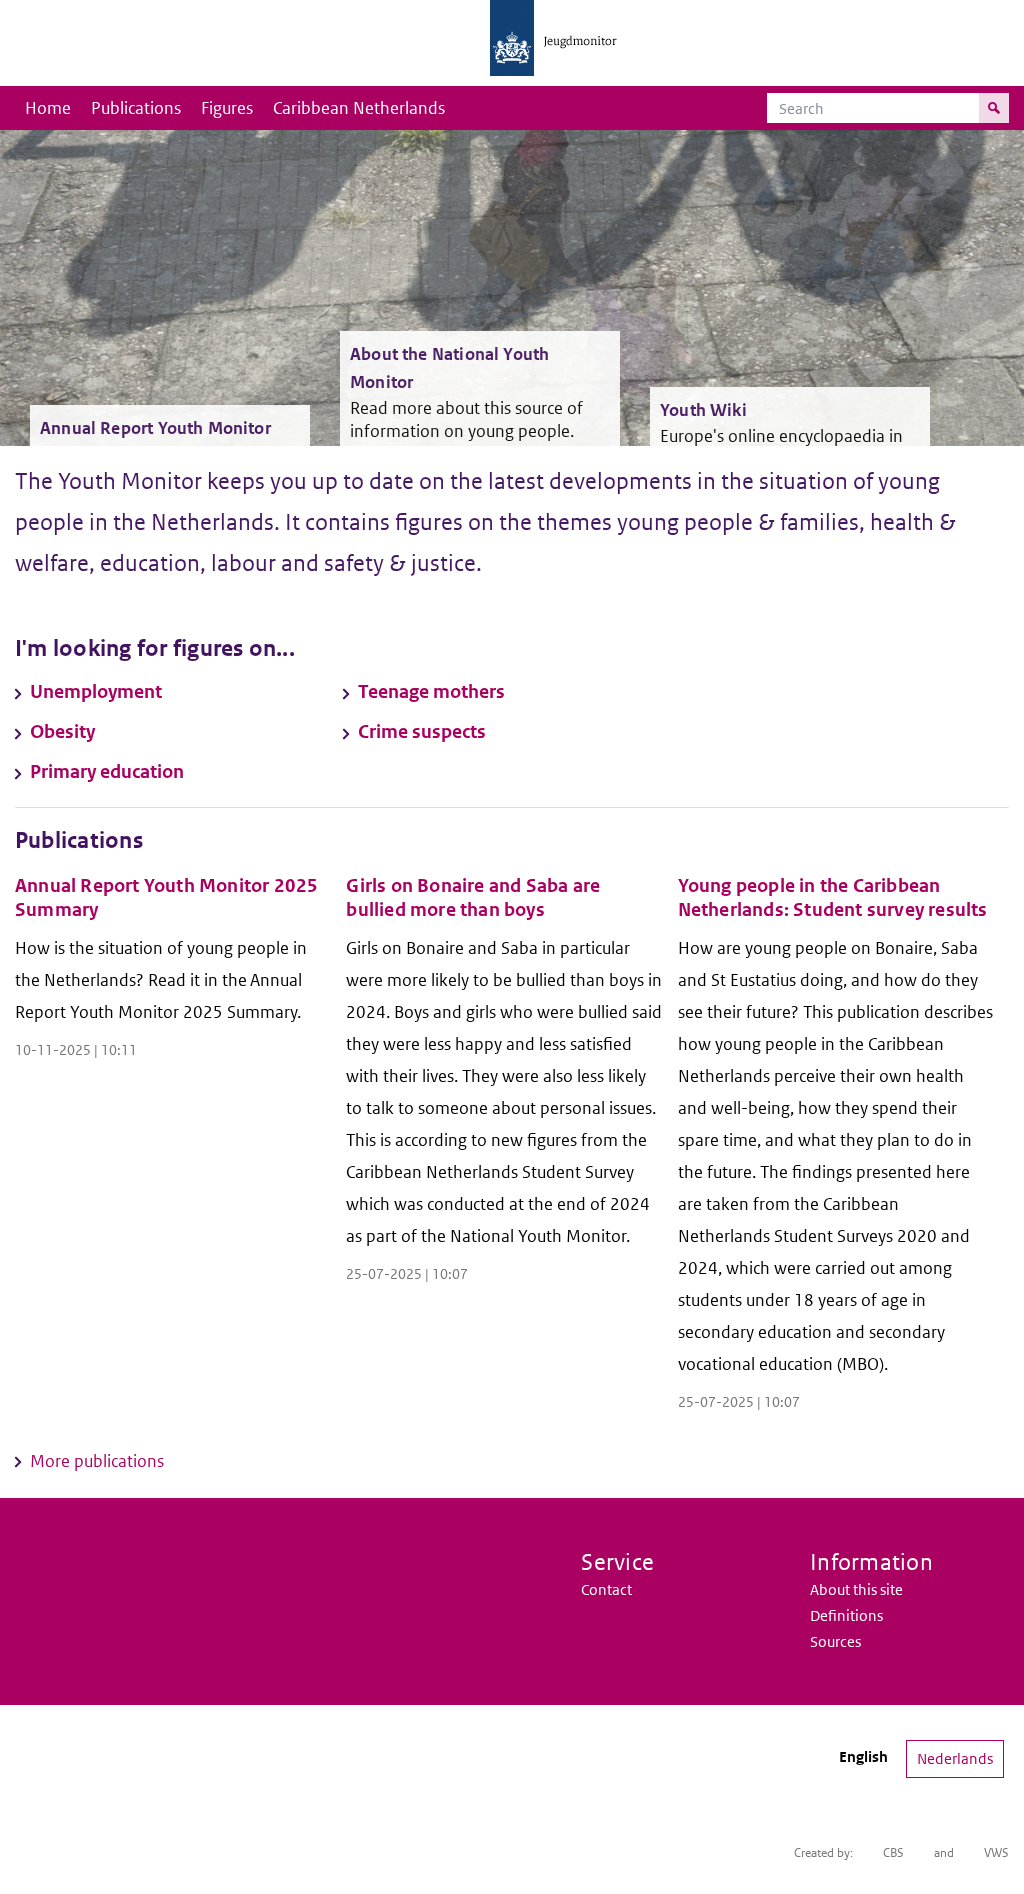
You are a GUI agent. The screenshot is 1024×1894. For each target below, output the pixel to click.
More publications (97, 1461)
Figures (227, 108)
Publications (136, 108)
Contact (606, 1589)
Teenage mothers (431, 691)
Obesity (62, 731)
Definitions (846, 1615)
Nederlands (955, 1758)
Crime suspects (422, 731)
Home (48, 108)
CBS (893, 1852)
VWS (996, 1852)
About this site (856, 1589)
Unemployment (96, 691)
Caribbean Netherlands (359, 108)
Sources (835, 1641)
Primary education (107, 771)
